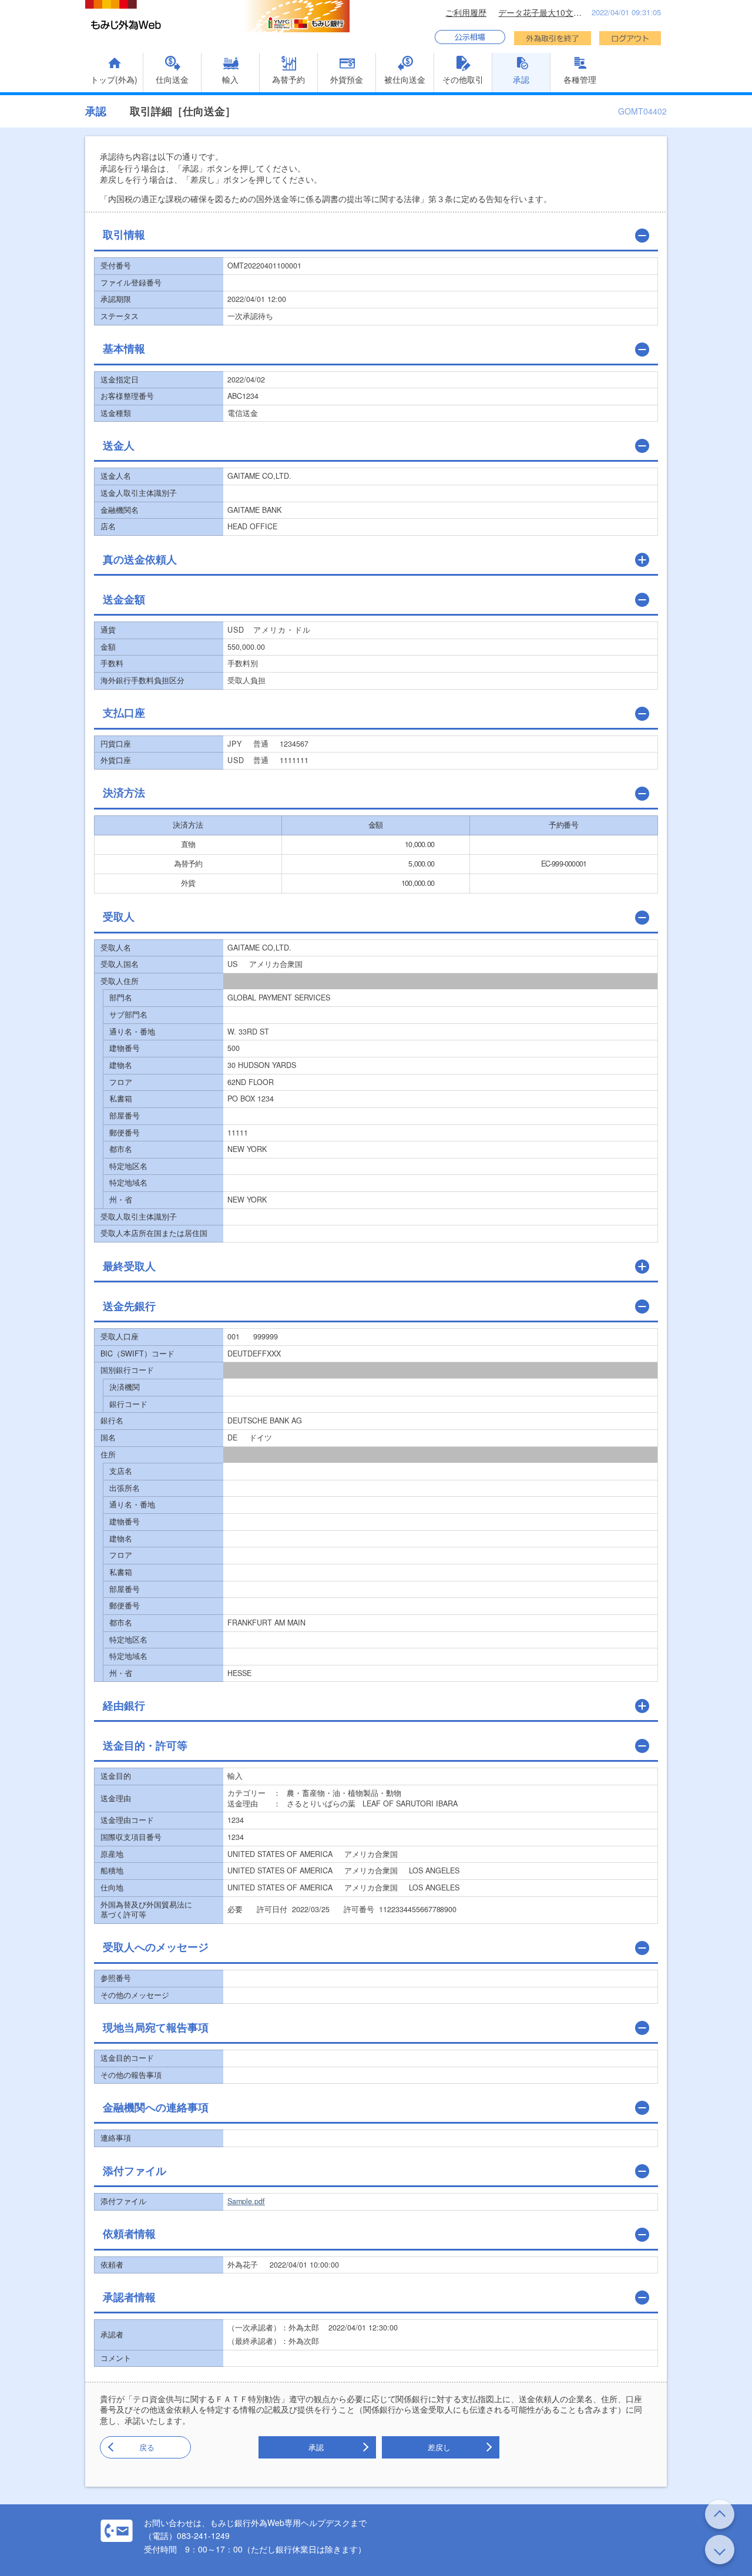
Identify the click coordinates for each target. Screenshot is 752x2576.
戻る (147, 2447)
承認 (316, 2447)
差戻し (439, 2447)
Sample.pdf (246, 2201)
